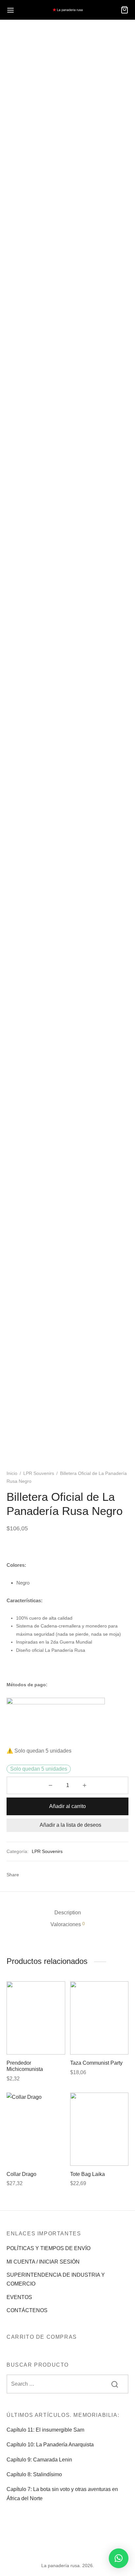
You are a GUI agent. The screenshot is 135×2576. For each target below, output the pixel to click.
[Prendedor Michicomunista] (36, 2018)
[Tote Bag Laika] (99, 2129)
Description (68, 1913)
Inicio (12, 1473)
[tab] (67, 1913)
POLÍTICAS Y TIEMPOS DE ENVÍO (48, 2248)
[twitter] (78, 2551)
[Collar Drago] (36, 2129)
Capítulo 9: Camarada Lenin (39, 2460)
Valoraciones (68, 1924)
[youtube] (63, 2551)
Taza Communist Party (96, 2063)
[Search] (115, 2384)
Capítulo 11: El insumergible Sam (45, 2430)
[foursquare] (90, 2551)
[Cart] (125, 10)
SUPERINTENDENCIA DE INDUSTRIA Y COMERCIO (56, 2279)
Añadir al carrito (67, 1806)
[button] (119, 2558)
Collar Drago (21, 2174)
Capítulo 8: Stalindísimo (34, 2474)
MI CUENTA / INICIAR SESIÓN (43, 2262)
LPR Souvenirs (39, 1473)
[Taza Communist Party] (99, 2018)
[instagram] (47, 2551)
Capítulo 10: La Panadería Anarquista (50, 2445)
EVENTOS (19, 2297)
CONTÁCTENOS (27, 2310)
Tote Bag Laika (87, 2174)
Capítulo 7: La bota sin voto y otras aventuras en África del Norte (62, 2494)
